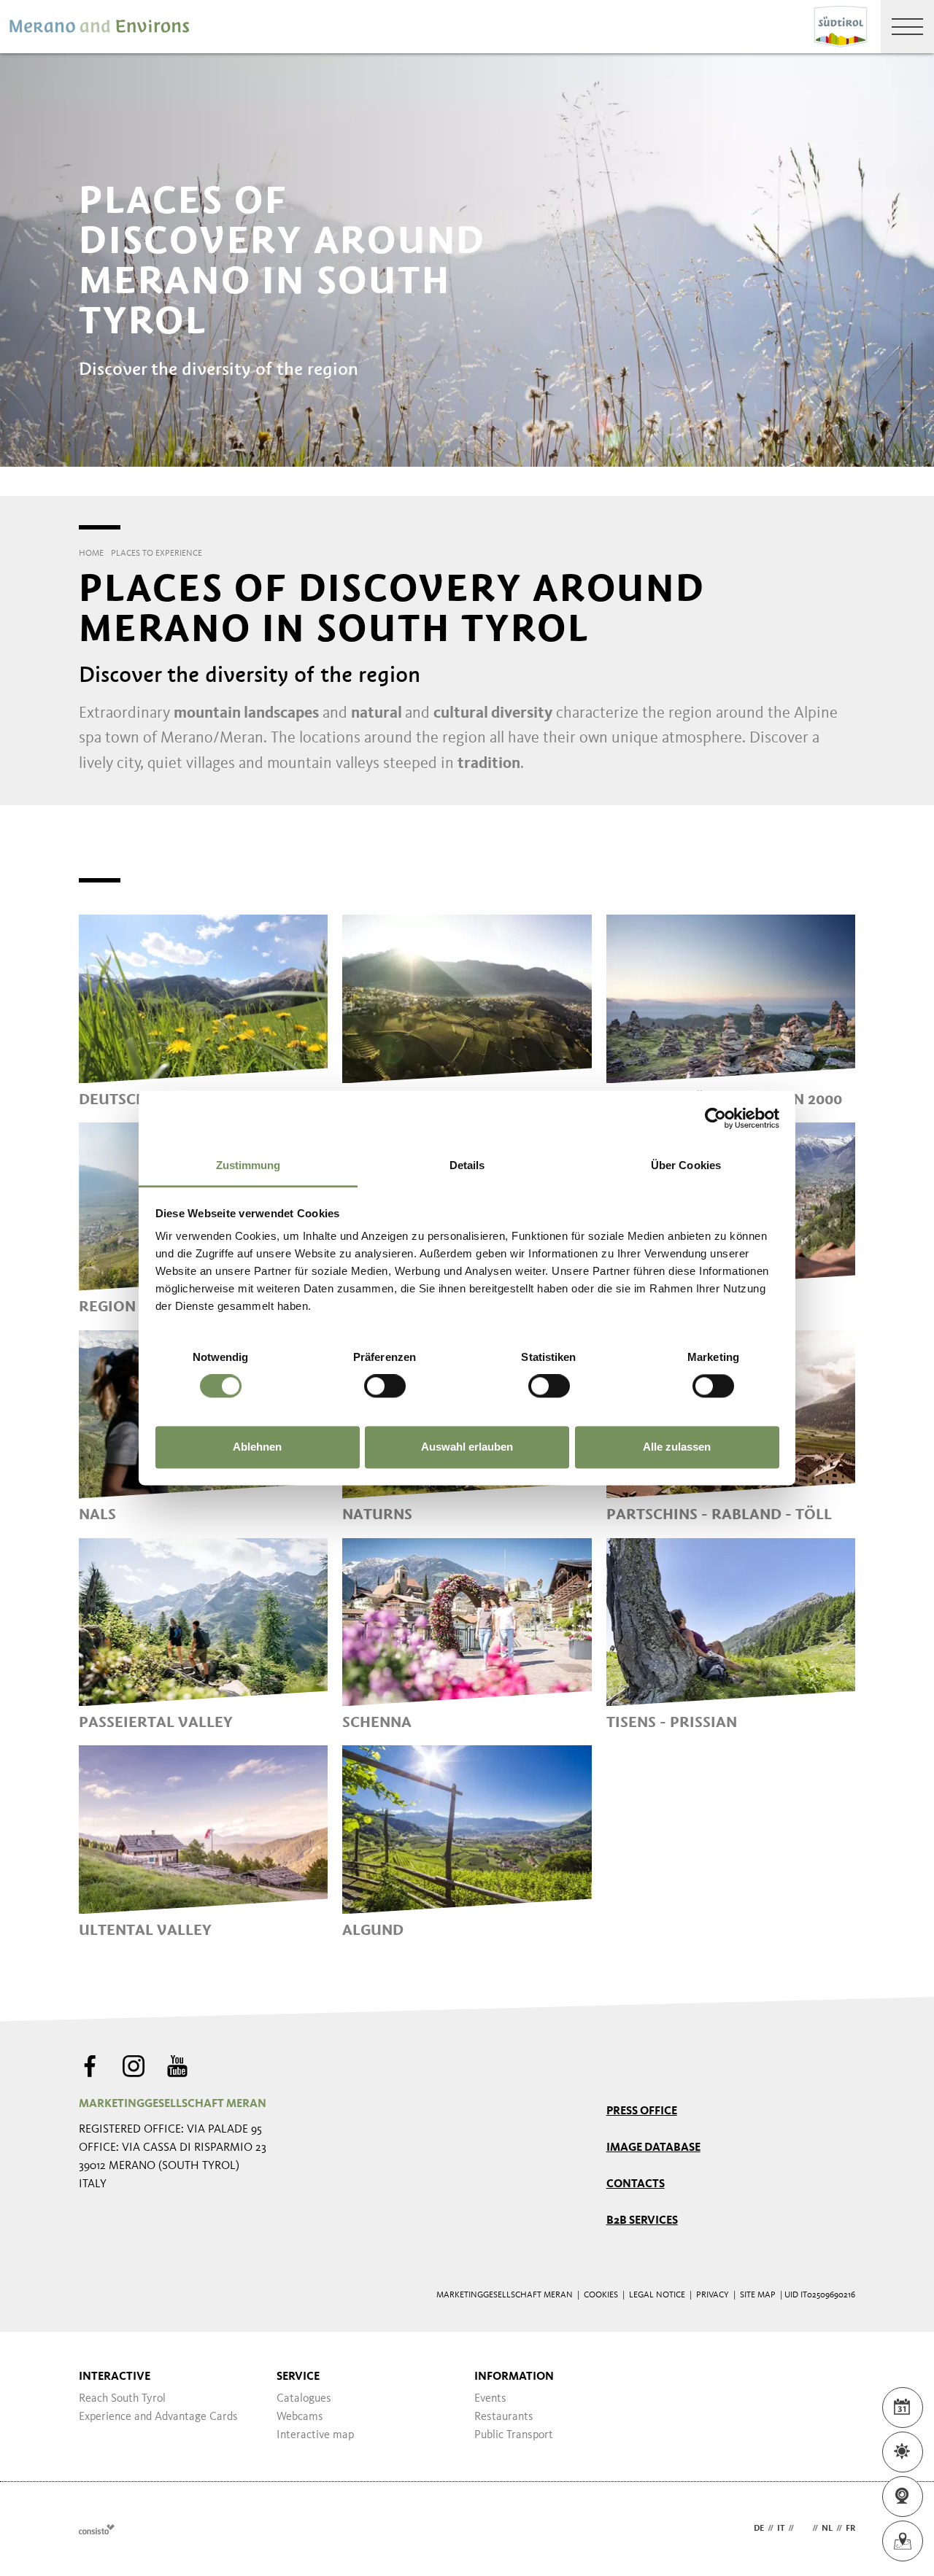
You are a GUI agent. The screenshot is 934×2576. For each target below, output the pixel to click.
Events (490, 2399)
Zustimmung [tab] (248, 1165)
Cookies (601, 2295)
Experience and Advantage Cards (158, 2417)
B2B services (642, 2221)
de (759, 2529)
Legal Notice (657, 2295)
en (803, 2529)
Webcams (300, 2417)
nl (827, 2529)
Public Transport (514, 2435)
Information (514, 2377)
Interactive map (315, 2435)
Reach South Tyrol (122, 2399)
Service (298, 2377)
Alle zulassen (677, 1447)
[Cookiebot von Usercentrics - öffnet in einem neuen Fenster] (715, 1118)
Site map (758, 2295)
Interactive (115, 2377)
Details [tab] (467, 1165)
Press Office (642, 2111)
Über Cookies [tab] (686, 1165)
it (781, 2529)
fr (850, 2529)
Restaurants (504, 2417)
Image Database (653, 2148)
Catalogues (304, 2399)
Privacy (713, 2295)
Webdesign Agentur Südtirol (97, 2529)
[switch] (385, 1386)
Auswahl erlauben (467, 1447)
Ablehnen (257, 1447)
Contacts (636, 2184)
